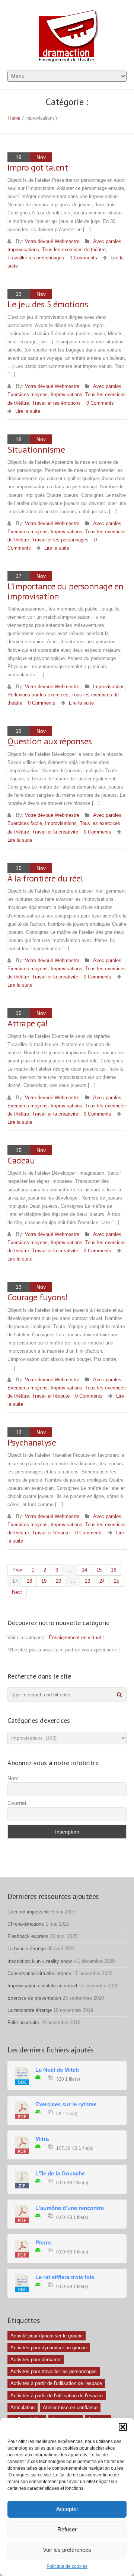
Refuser (67, 2529)
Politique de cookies (67, 2566)
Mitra (42, 2139)
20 (58, 1581)
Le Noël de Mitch (57, 2070)
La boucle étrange (27, 1949)
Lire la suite (28, 411)
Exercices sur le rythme (66, 2104)
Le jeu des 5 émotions (48, 304)
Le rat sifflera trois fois (65, 2277)
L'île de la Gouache (60, 2174)
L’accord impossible (29, 1912)
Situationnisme (36, 449)
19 (44, 1581)
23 (87, 1581)
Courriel (17, 1803)
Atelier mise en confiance (70, 2407)
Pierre (43, 2243)
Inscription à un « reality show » (42, 1961)
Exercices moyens (28, 394)
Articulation (23, 2407)
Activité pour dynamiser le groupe (47, 2336)
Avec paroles (107, 241)
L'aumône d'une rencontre (70, 2208)
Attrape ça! (28, 1023)
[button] (123, 2427)
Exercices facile (25, 823)
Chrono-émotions (26, 1924)
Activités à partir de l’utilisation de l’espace (57, 2396)
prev (17, 1570)
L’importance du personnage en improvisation (66, 591)
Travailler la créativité (55, 832)
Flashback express (28, 1936)
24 (102, 1581)
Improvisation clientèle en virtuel (42, 1986)
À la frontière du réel (45, 878)
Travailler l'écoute (51, 1396)
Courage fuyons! (38, 1297)
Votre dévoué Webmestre (52, 241)
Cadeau (21, 1160)
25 (117, 1581)
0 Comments (83, 258)
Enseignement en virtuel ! (76, 1637)
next (17, 1592)
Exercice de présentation (34, 1998)
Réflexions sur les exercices (38, 695)
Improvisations (23, 250)
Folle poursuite (23, 2022)
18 (29, 1581)
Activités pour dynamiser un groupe (49, 2348)
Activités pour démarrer (36, 2360)
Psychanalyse (32, 1442)
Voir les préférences (67, 2550)
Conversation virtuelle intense (39, 1973)
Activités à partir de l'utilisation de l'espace (56, 2383)
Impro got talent (38, 167)
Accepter (67, 2509)
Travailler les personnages (36, 258)
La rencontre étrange (30, 2010)
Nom (13, 1778)
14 (84, 1570)
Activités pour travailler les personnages (54, 2371)
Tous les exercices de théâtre (74, 250)
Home (14, 118)
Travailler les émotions (56, 403)
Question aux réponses (50, 741)
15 (99, 1570)
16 (114, 1570)
